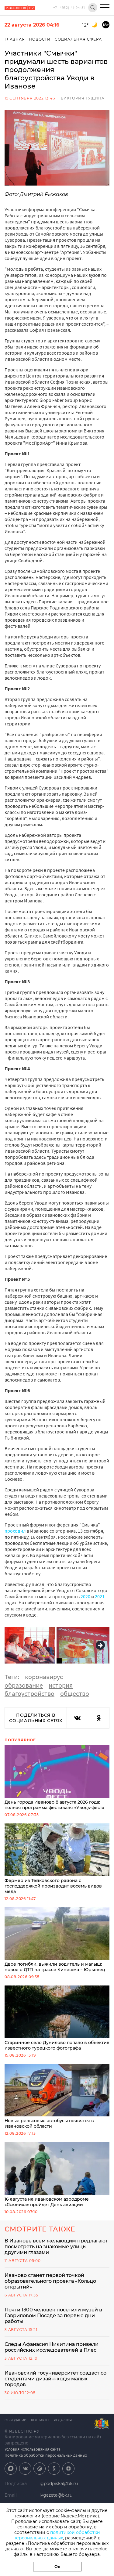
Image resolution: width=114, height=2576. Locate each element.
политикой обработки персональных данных (57, 2535)
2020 (85, 1596)
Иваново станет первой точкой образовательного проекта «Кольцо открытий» (50, 2281)
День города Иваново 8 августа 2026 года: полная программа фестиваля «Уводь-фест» (54, 1805)
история (61, 1685)
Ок (57, 2567)
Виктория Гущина (83, 98)
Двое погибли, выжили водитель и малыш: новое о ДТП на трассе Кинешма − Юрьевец (55, 1967)
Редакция (63, 2420)
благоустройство (29, 1693)
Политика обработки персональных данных (46, 2455)
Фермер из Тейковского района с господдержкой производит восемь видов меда (53, 1886)
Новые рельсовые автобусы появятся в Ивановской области (49, 2123)
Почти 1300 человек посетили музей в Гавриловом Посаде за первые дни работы (53, 2316)
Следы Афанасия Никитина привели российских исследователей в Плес (52, 2347)
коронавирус (44, 1677)
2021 (100, 1596)
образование (24, 1685)
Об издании (16, 2420)
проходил (15, 1531)
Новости (40, 39)
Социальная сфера (78, 39)
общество (75, 1693)
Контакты (40, 2420)
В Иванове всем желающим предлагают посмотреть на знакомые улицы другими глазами (56, 2247)
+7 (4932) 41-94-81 (69, 8)
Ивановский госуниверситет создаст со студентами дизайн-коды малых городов (55, 2379)
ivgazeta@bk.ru (56, 2495)
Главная (15, 39)
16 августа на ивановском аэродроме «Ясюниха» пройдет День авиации (47, 2202)
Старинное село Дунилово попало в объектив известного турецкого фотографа (57, 2045)
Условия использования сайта (33, 2449)
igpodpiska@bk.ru (59, 2484)
